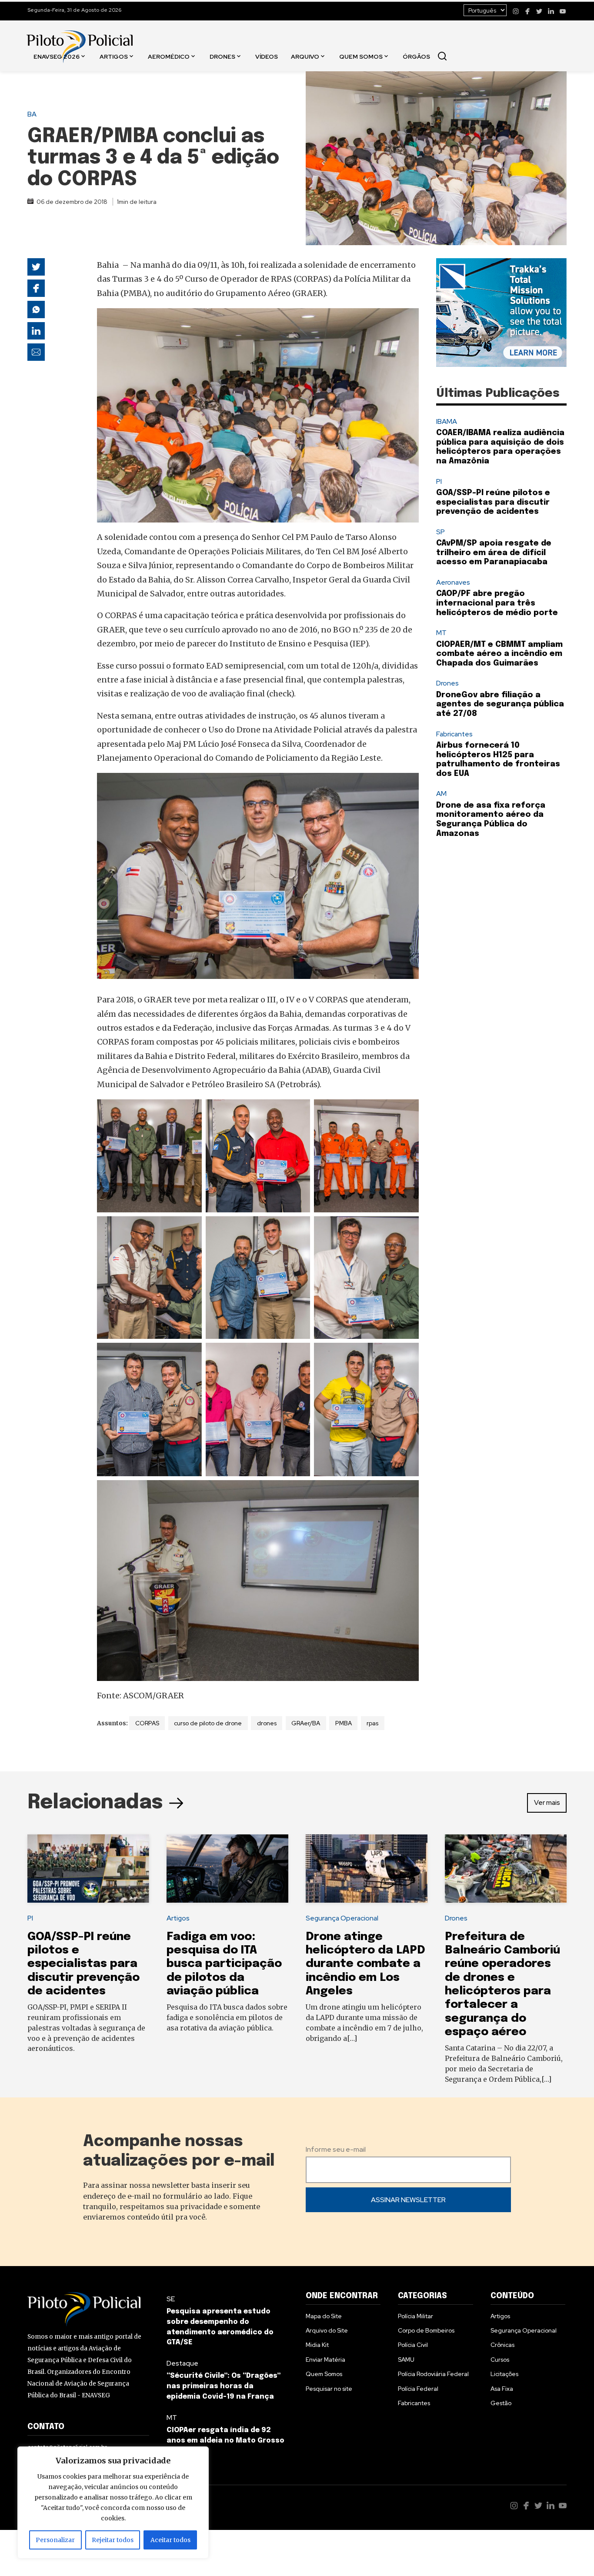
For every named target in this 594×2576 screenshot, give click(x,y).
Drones (222, 56)
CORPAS (147, 1723)
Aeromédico (169, 56)
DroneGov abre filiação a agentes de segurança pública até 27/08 (500, 704)
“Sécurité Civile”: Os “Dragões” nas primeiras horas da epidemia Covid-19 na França (224, 2386)
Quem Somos (361, 56)
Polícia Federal (418, 2389)
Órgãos (416, 56)
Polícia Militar (415, 2316)
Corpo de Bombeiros (426, 2330)
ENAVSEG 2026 (57, 56)
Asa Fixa (502, 2389)
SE (171, 2299)
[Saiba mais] (501, 313)
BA (32, 114)
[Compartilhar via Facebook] (36, 288)
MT (441, 633)
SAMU (406, 2360)
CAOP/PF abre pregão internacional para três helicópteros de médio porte (497, 603)
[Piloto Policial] (80, 38)
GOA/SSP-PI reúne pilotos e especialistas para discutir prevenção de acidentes (493, 502)
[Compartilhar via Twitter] (36, 267)
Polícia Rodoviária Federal (433, 2374)
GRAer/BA (306, 1723)
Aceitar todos (170, 2540)
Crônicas (502, 2345)
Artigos (114, 56)
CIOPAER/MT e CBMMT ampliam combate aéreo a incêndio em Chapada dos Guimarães (499, 654)
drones (267, 1723)
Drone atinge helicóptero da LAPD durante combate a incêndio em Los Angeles (365, 1964)
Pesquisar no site (329, 2389)
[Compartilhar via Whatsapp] (36, 310)
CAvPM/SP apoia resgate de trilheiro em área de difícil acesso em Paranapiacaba (494, 553)
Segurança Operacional (342, 1918)
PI (439, 481)
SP (440, 532)
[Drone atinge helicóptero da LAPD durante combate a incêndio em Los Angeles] (367, 1869)
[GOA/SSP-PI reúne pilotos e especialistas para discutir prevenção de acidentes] (88, 1869)
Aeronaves (453, 582)
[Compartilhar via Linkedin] (36, 331)
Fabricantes (454, 734)
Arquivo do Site (327, 2330)
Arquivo (305, 56)
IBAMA (447, 421)
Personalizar (55, 2540)
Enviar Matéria (325, 2360)
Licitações (504, 2374)
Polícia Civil (413, 2345)
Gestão (501, 2403)
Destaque (182, 2363)
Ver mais (547, 1802)
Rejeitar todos (113, 2540)
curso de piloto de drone (208, 1723)
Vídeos (267, 56)
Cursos (500, 2360)
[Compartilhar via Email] (36, 352)
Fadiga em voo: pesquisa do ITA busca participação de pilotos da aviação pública (224, 1964)
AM (441, 794)
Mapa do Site (324, 2316)
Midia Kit (317, 2345)
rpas (372, 1723)
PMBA (344, 1723)
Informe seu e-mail (336, 2149)
